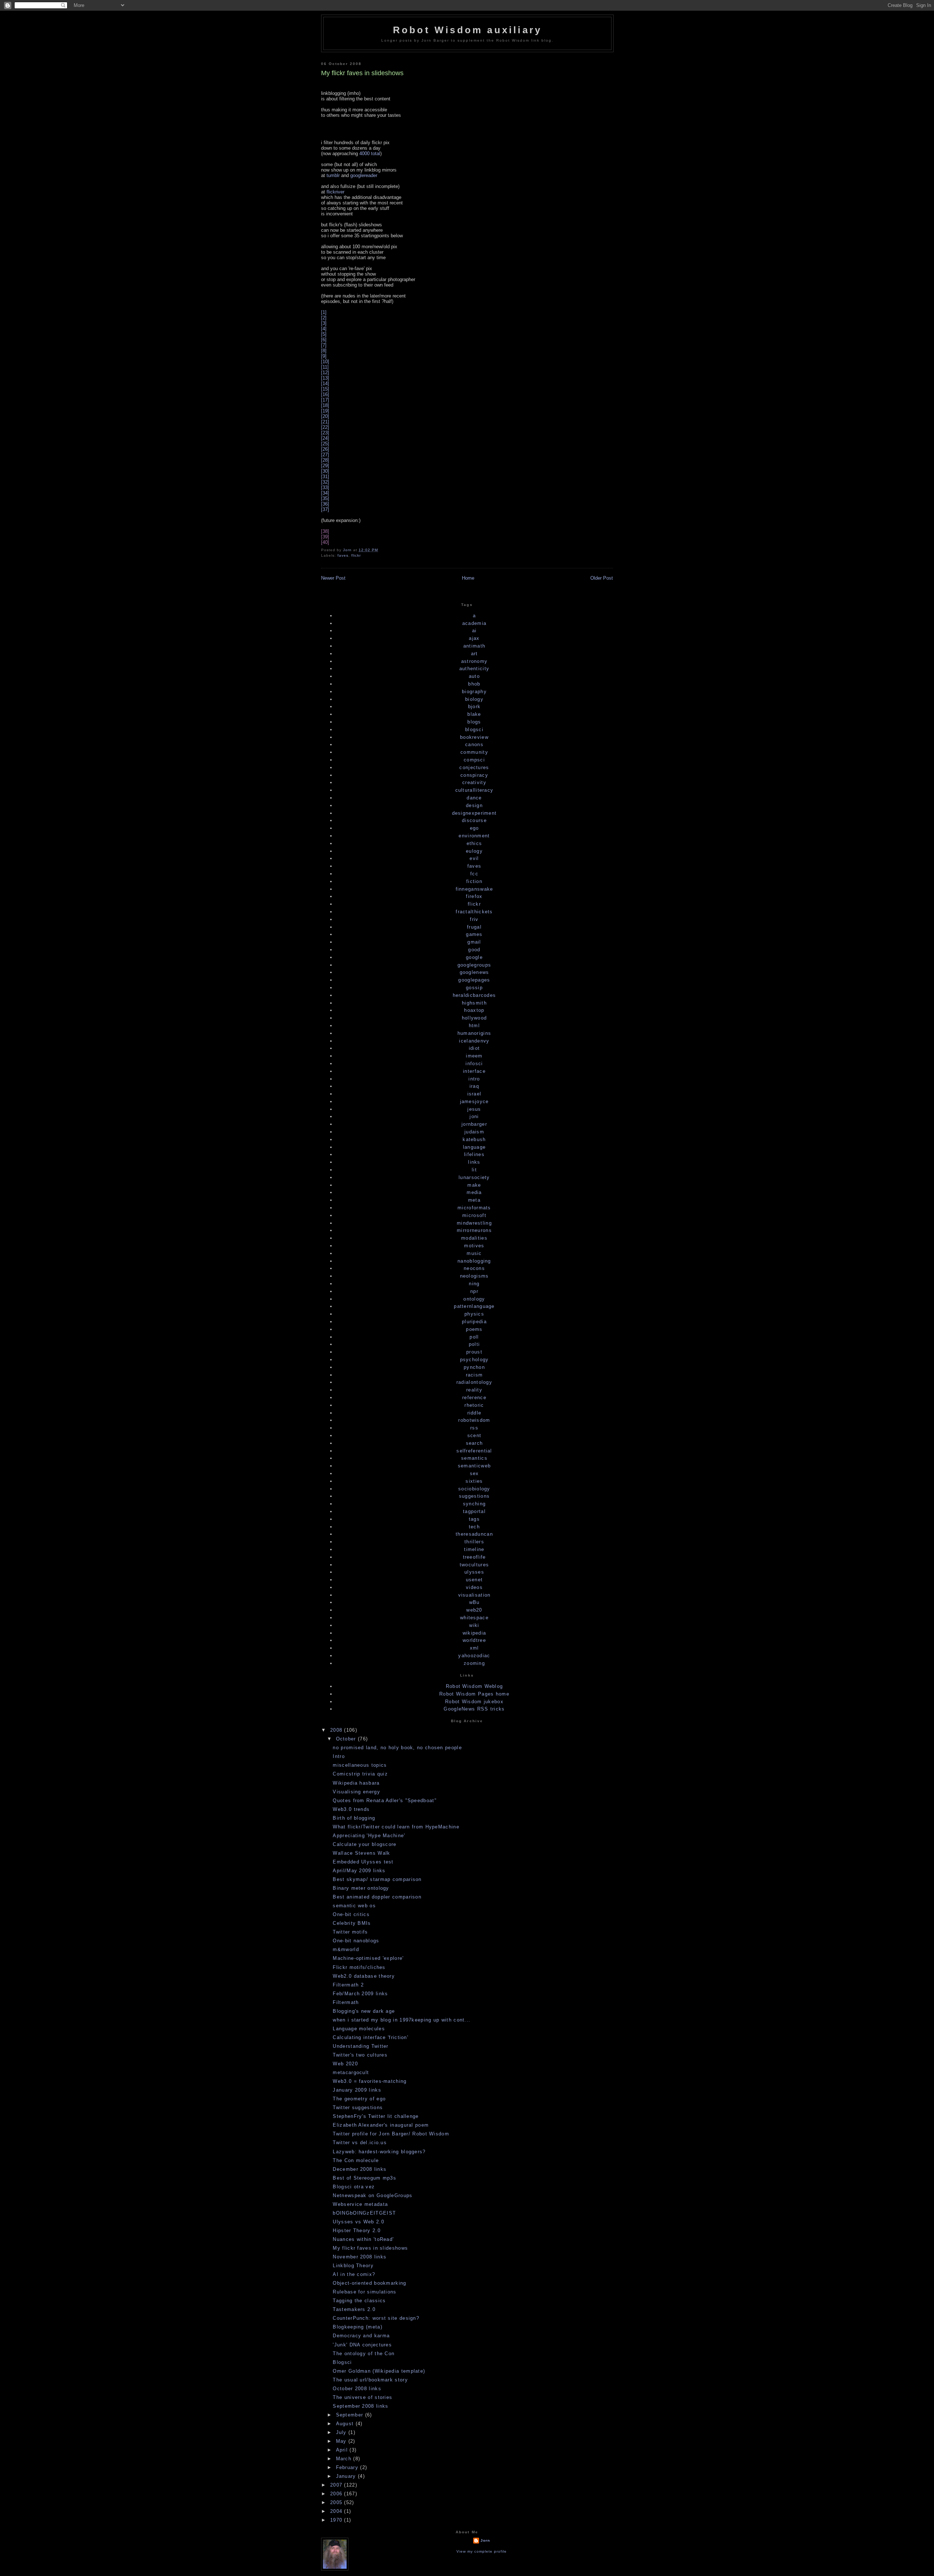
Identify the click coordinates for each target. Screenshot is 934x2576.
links (474, 1162)
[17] (325, 400)
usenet (474, 1580)
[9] (324, 356)
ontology (474, 1299)
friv (474, 919)
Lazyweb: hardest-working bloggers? (379, 2152)
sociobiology (474, 1489)
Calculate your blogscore (364, 1844)
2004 (337, 2511)
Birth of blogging (354, 1818)
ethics (474, 843)
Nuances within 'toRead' (363, 2239)
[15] (325, 389)
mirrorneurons (474, 1230)
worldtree (474, 1640)
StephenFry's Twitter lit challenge (376, 2116)
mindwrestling (474, 1223)
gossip (474, 988)
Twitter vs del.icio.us (360, 2143)
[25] (325, 444)
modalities (474, 1238)
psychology (474, 1360)
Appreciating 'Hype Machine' (369, 1836)
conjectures (474, 767)
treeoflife (474, 1557)
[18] (325, 405)
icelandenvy (474, 1041)
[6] (324, 340)
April (343, 2450)
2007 (337, 2485)
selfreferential (474, 1451)
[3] (324, 323)
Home (468, 578)
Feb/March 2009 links (360, 1994)
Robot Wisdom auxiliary (467, 30)
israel (474, 1094)
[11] (325, 367)
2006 (337, 2494)
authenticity (474, 669)
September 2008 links (360, 2406)
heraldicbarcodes (474, 995)
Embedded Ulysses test (363, 1862)
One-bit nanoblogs (356, 1941)
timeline (474, 1549)
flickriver (335, 192)
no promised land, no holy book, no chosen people (397, 1748)
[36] (325, 504)
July (342, 2432)
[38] (325, 531)
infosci (474, 1064)
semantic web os (354, 1906)
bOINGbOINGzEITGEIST (364, 2213)
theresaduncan (474, 1534)
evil (474, 858)
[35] (325, 498)
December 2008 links (360, 2169)
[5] (324, 334)
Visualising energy (356, 1792)
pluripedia (474, 1322)
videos (474, 1587)
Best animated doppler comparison (377, 1897)
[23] (325, 433)
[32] (325, 482)
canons (474, 744)
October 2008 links (357, 2389)
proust (474, 1352)
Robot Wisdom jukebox (474, 1702)
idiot (474, 1048)
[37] (325, 509)
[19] (325, 411)
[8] (324, 351)
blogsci (474, 730)
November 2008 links (360, 2257)
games (474, 934)
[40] (325, 542)
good (474, 950)
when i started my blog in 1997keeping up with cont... (402, 2020)
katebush (474, 1139)
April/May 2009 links (359, 1871)
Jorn (485, 2540)
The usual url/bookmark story (370, 2380)
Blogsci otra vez (354, 2187)
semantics (474, 1458)
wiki (474, 1625)
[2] (324, 318)
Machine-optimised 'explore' (368, 1958)
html (474, 1026)
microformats (474, 1208)
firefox (474, 896)
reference (474, 1398)
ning (474, 1284)
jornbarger (474, 1124)
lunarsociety (474, 1177)
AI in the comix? (354, 2274)
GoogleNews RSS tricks (474, 1709)
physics (474, 1314)
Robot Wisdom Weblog (474, 1686)
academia (474, 623)
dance (474, 798)
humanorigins (474, 1033)
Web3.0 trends (351, 1809)
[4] (324, 329)
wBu (474, 1602)
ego (474, 828)
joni (474, 1116)
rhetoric (474, 1405)
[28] (325, 460)
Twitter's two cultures (360, 2055)
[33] (325, 487)
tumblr (333, 175)
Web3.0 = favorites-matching (370, 2081)
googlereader (364, 175)
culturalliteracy (474, 790)
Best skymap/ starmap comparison (377, 1879)
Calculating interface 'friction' (370, 2037)
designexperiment (474, 813)
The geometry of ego (359, 2099)
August (346, 2424)
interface (474, 1071)
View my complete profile (482, 2551)
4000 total (370, 153)
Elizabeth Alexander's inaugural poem (381, 2125)
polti (474, 1344)
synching (474, 1504)
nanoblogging (474, 1261)
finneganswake (474, 889)
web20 (474, 1610)
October (347, 1739)
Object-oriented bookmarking (369, 2283)
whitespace (474, 1618)
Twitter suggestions (358, 2107)
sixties (474, 1481)
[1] (324, 312)
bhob (474, 684)
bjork (474, 707)
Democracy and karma (361, 2336)
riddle (474, 1413)
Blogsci (342, 2362)
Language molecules (359, 2029)
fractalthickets (474, 912)
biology (474, 699)
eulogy (474, 851)
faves (343, 555)
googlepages (474, 980)
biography (474, 692)
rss (474, 1428)
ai (474, 631)
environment (474, 836)
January (347, 2476)
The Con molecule (356, 2160)
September (351, 2415)
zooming (474, 1663)
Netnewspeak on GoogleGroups (373, 2195)
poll (474, 1337)
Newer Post (333, 578)
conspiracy (474, 775)
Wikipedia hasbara (356, 1783)
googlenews (474, 972)
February (348, 2467)
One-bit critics (351, 1914)
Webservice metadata (360, 2204)
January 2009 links (357, 2090)
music (474, 1253)
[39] (325, 537)
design (474, 805)
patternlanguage (474, 1306)
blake (474, 714)
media (474, 1192)
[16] (325, 394)
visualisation (474, 1595)
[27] (325, 455)
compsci (474, 760)
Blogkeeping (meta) (357, 2327)
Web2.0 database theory (364, 1976)
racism (474, 1375)
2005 (337, 2502)
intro (474, 1079)
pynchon (474, 1367)
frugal (474, 927)
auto (474, 676)
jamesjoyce (474, 1101)
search (474, 1443)
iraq (474, 1086)
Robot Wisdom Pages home (474, 1694)
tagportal (474, 1511)
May (342, 2441)
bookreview (474, 737)
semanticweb (474, 1466)
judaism (474, 1132)
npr (474, 1291)
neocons (474, 1268)
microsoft (474, 1215)
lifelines (474, 1154)
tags (474, 1519)
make (474, 1185)
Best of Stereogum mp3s (364, 2178)
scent (474, 1435)
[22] (325, 427)
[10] (325, 362)
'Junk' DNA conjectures (362, 2345)
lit (474, 1170)
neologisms (474, 1276)
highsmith (474, 1003)
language (474, 1147)
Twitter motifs (350, 1932)
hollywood (474, 1018)
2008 (337, 1730)
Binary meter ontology (361, 1888)
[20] (325, 416)
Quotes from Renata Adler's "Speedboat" (385, 1800)
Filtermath (346, 2002)
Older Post (602, 578)
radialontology (474, 1382)
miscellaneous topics (360, 1765)
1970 (337, 2520)
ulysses (474, 1572)
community (474, 752)
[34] (325, 493)
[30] (325, 471)
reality (474, 1390)
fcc (474, 874)
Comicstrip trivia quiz (360, 1774)
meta (474, 1200)
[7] (324, 345)
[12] (325, 373)
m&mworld (346, 1949)
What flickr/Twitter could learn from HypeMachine (396, 1827)
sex (474, 1473)
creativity (474, 782)
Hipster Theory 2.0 (356, 2231)
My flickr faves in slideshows (370, 2248)
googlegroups (474, 965)
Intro (339, 1756)
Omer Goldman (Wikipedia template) (379, 2371)
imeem (474, 1056)
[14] (325, 383)
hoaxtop (474, 1010)
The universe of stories (362, 2397)
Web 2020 (345, 2064)
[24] (325, 438)
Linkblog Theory (353, 2266)
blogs (474, 722)
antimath (474, 646)
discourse (474, 820)
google (474, 957)
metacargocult (351, 2072)
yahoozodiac (474, 1656)
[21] (325, 422)
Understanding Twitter (360, 2046)
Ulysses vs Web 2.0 (358, 2222)
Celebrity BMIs (352, 1923)
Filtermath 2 (348, 1985)
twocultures (474, 1565)
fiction (474, 881)
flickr (356, 555)
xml (474, 1648)
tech (474, 1527)
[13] (325, 378)
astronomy (474, 661)
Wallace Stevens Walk (361, 1853)
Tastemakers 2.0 (354, 2309)
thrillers (474, 1542)
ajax (474, 638)
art (474, 654)
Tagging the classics (359, 2301)
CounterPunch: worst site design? (376, 2318)
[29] (325, 466)
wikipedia (474, 1633)
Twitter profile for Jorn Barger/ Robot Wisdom (391, 2134)
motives (474, 1246)
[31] (325, 477)
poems (474, 1329)
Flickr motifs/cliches (359, 1967)
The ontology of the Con (364, 2354)
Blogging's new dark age (364, 2011)
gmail (474, 942)
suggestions (474, 1496)
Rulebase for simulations (364, 2292)
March (345, 2459)
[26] (325, 449)
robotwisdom (474, 1420)
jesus (474, 1109)
